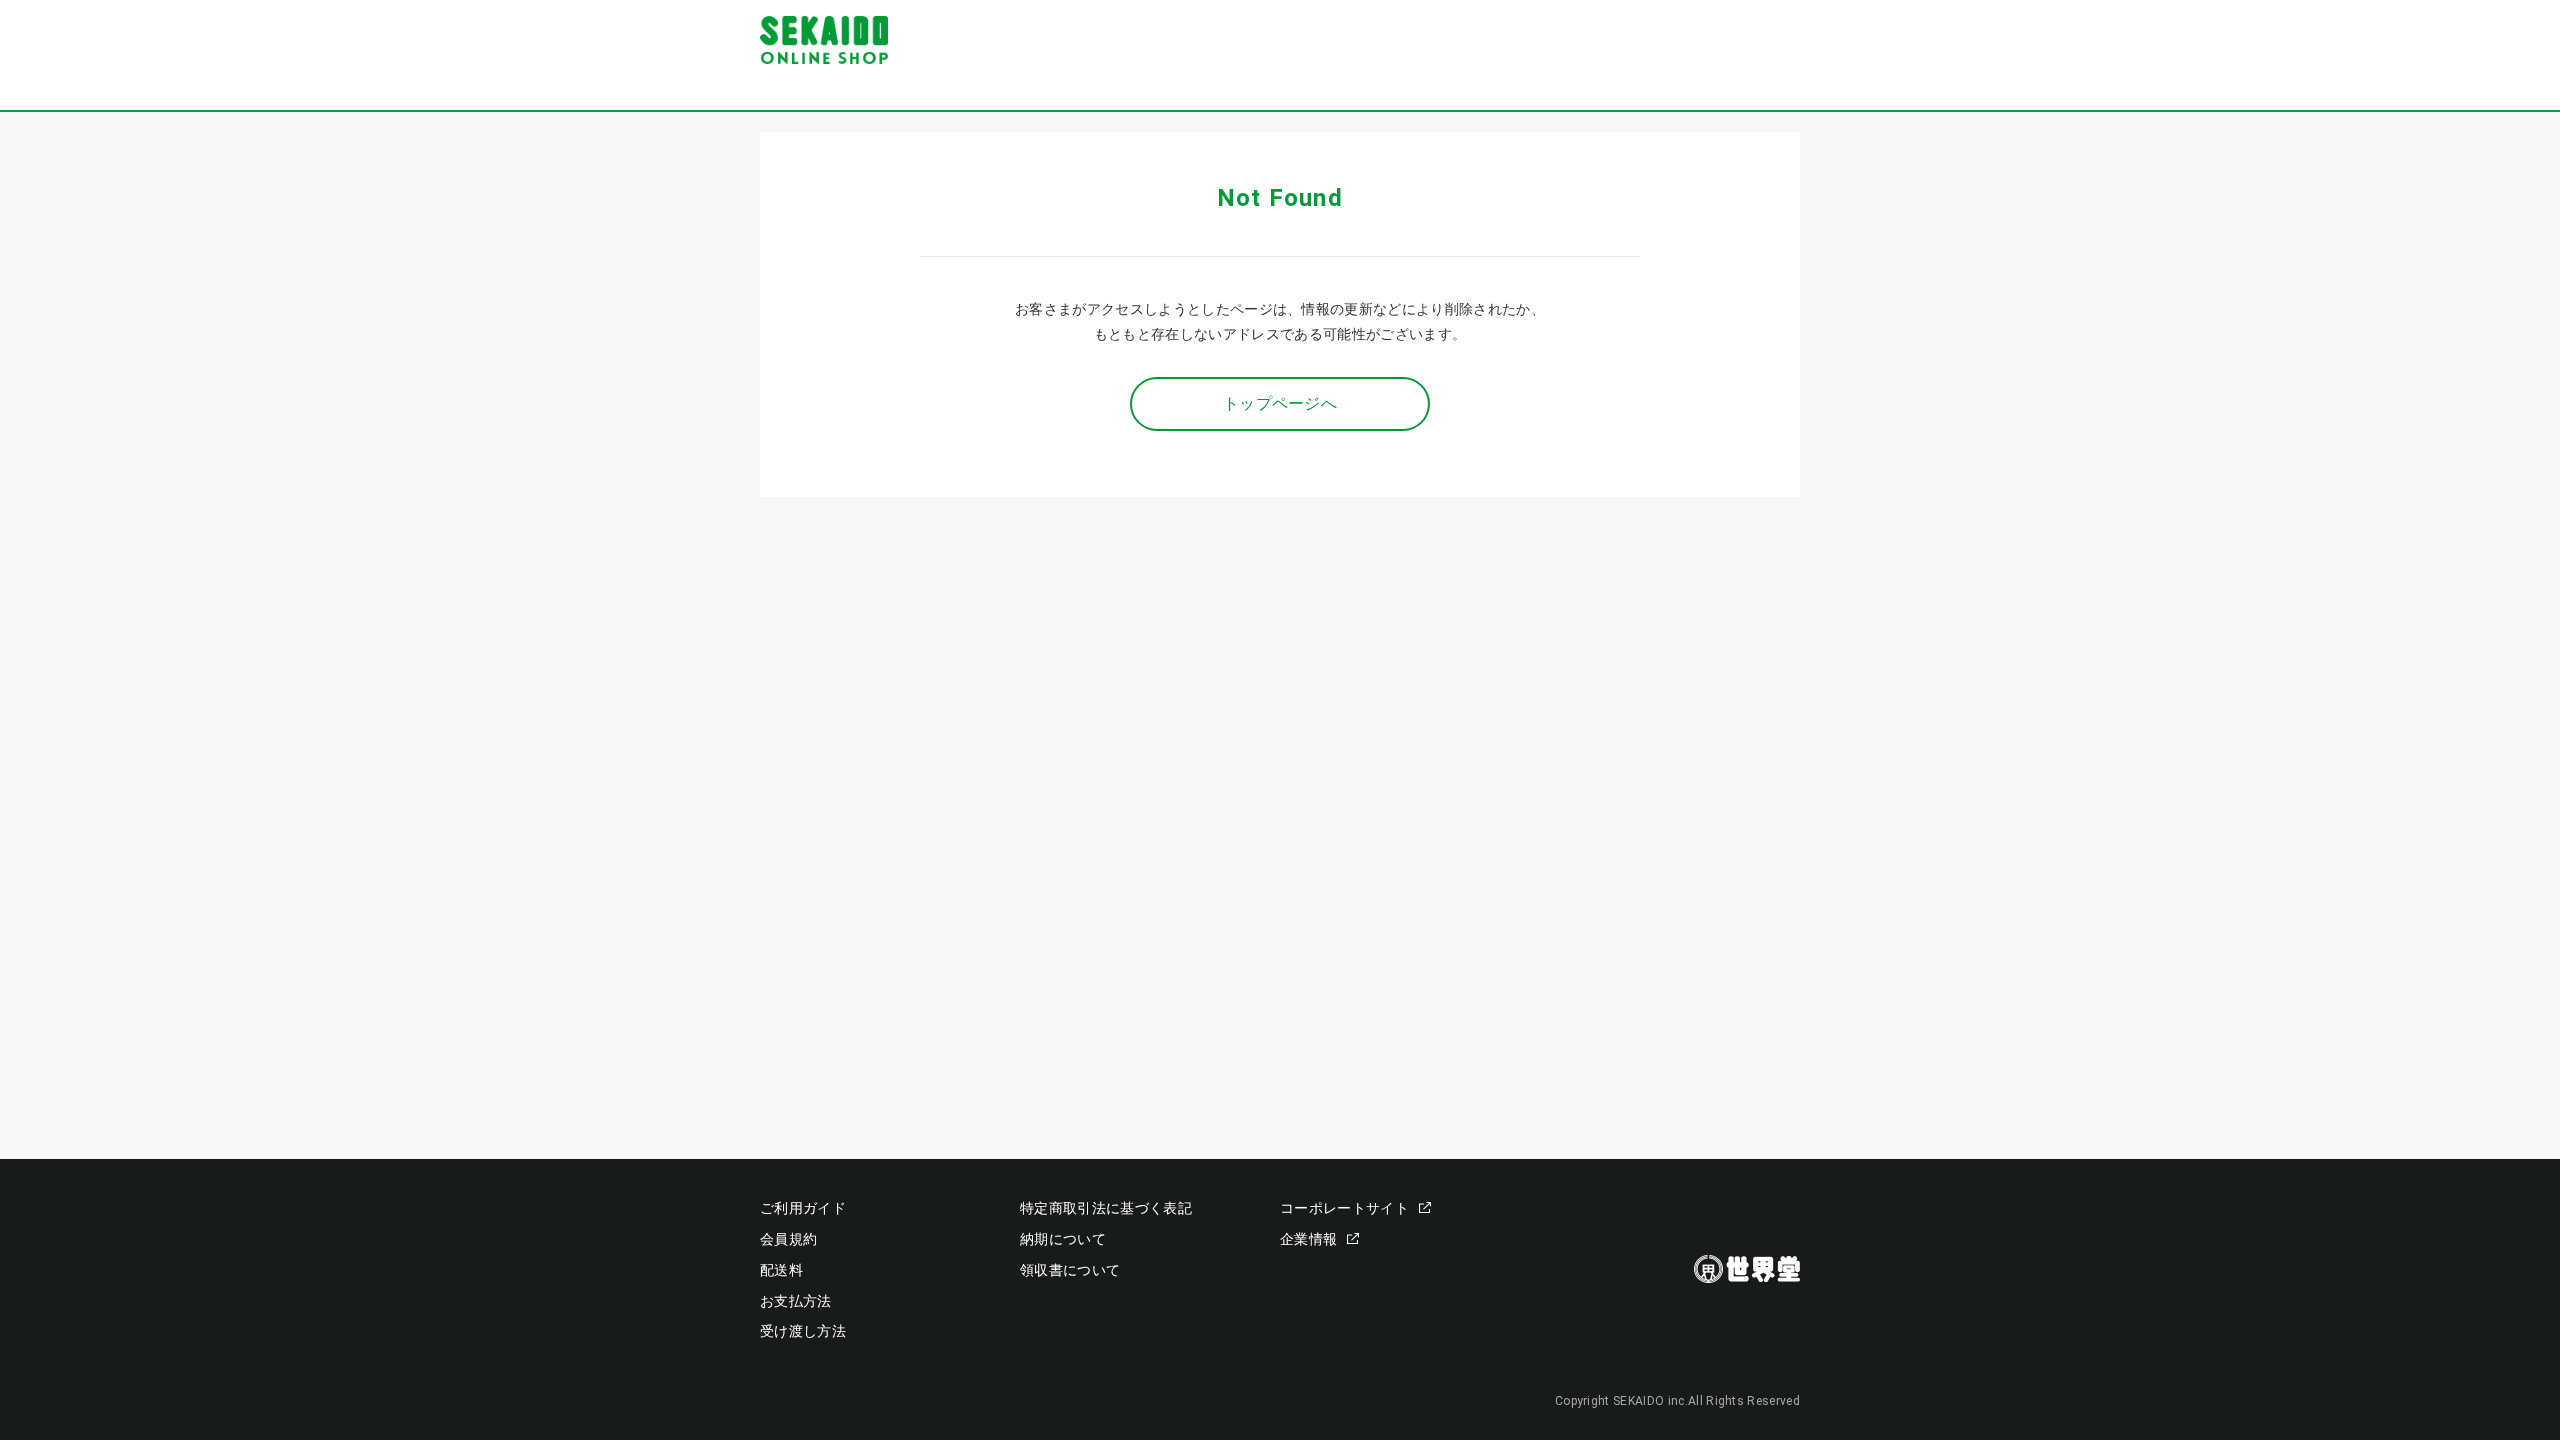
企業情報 (1308, 1239)
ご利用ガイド (803, 1208)
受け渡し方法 (803, 1331)
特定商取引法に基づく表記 (1106, 1208)
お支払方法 (796, 1301)
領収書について (1070, 1270)
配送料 (781, 1270)
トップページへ (1280, 403)
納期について (1063, 1239)
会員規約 (788, 1239)
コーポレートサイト (1344, 1208)
